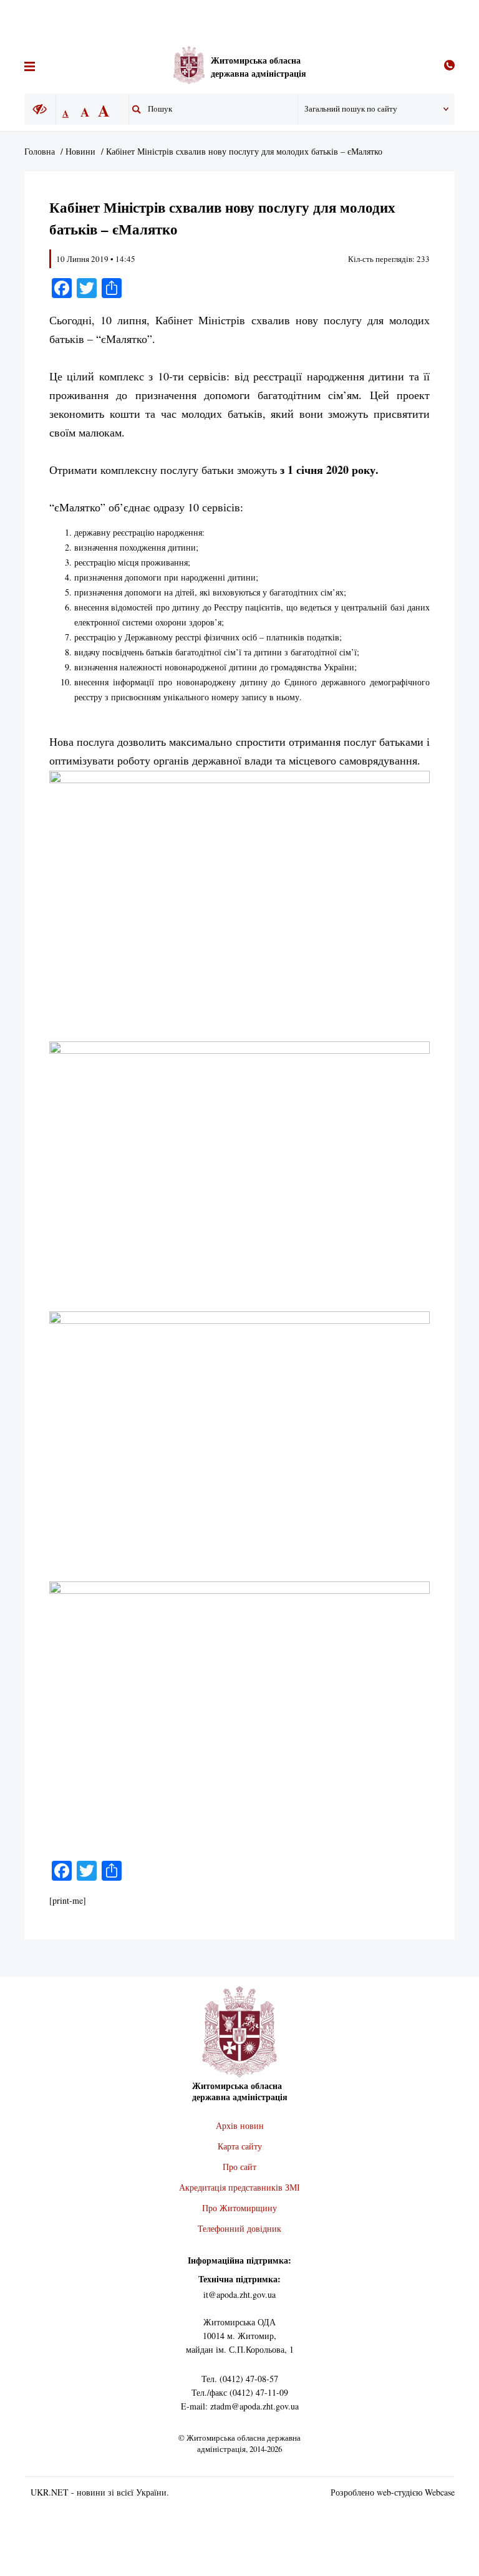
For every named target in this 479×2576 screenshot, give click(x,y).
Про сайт (239, 2167)
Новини (80, 151)
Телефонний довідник (239, 2228)
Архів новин (240, 2125)
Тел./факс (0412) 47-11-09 (240, 2392)
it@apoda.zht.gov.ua (239, 2294)
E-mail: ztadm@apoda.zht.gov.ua (240, 2406)
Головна (40, 151)
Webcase (440, 2492)
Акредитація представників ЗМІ (239, 2187)
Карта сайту (240, 2146)
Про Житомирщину (239, 2208)
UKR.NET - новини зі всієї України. (100, 2492)
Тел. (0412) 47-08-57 (240, 2379)
